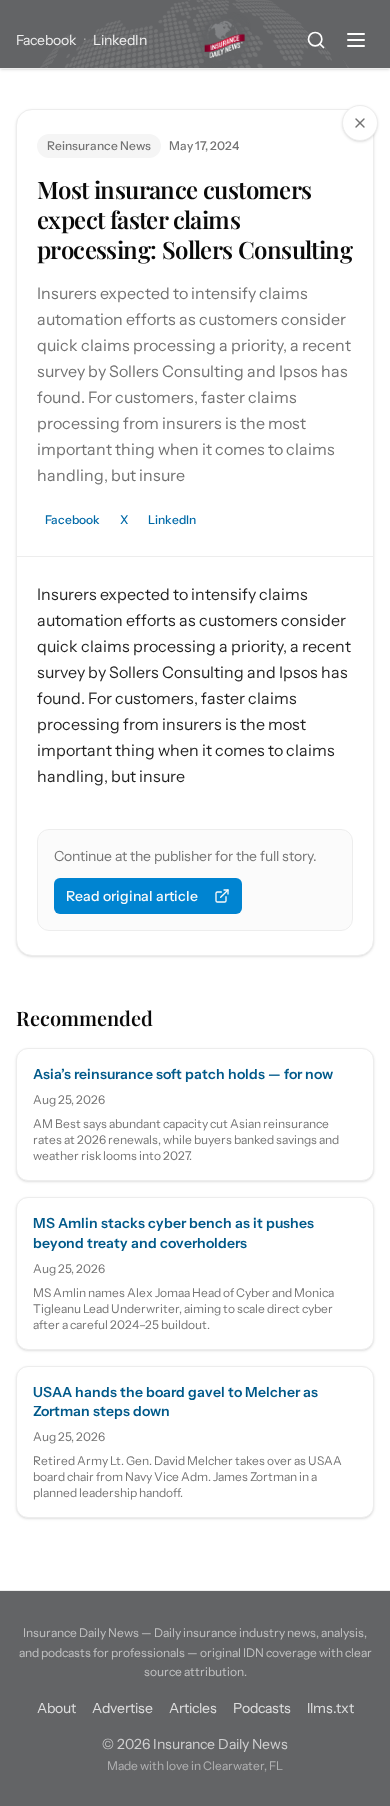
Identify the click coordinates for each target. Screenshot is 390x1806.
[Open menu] (356, 40)
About (56, 1708)
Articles (193, 1708)
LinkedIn (120, 40)
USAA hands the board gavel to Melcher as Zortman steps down (175, 1401)
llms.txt (330, 1708)
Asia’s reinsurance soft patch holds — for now (183, 1074)
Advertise (122, 1708)
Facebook (46, 40)
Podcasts (262, 1708)
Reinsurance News (99, 145)
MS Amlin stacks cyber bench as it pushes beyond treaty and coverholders (173, 1232)
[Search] (316, 40)
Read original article (132, 896)
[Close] (360, 123)
